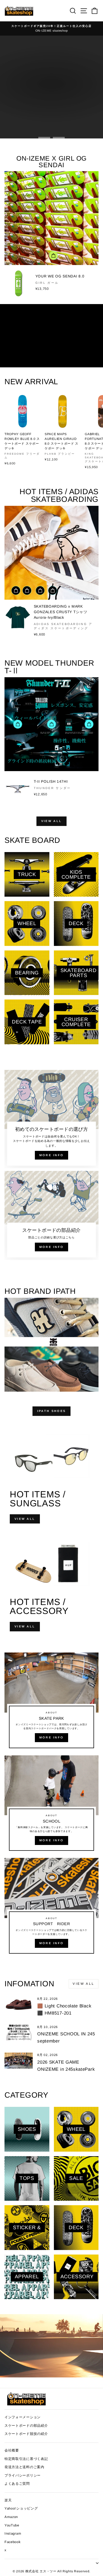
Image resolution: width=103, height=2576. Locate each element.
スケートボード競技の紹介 (26, 2434)
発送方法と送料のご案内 (24, 2467)
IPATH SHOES (51, 1411)
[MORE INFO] (51, 1703)
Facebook (13, 2542)
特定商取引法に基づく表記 (26, 2459)
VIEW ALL (51, 821)
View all (84, 1984)
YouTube (12, 2525)
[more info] (51, 1119)
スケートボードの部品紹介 (26, 2426)
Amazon (11, 2517)
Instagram (13, 2533)
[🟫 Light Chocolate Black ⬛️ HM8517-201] (19, 2004)
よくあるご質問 (17, 2484)
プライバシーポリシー (23, 2475)
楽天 (8, 2500)
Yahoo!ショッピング (21, 2508)
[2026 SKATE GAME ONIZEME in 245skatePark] (19, 2060)
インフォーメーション (23, 2417)
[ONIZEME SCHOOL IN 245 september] (19, 2032)
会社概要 (12, 2450)
